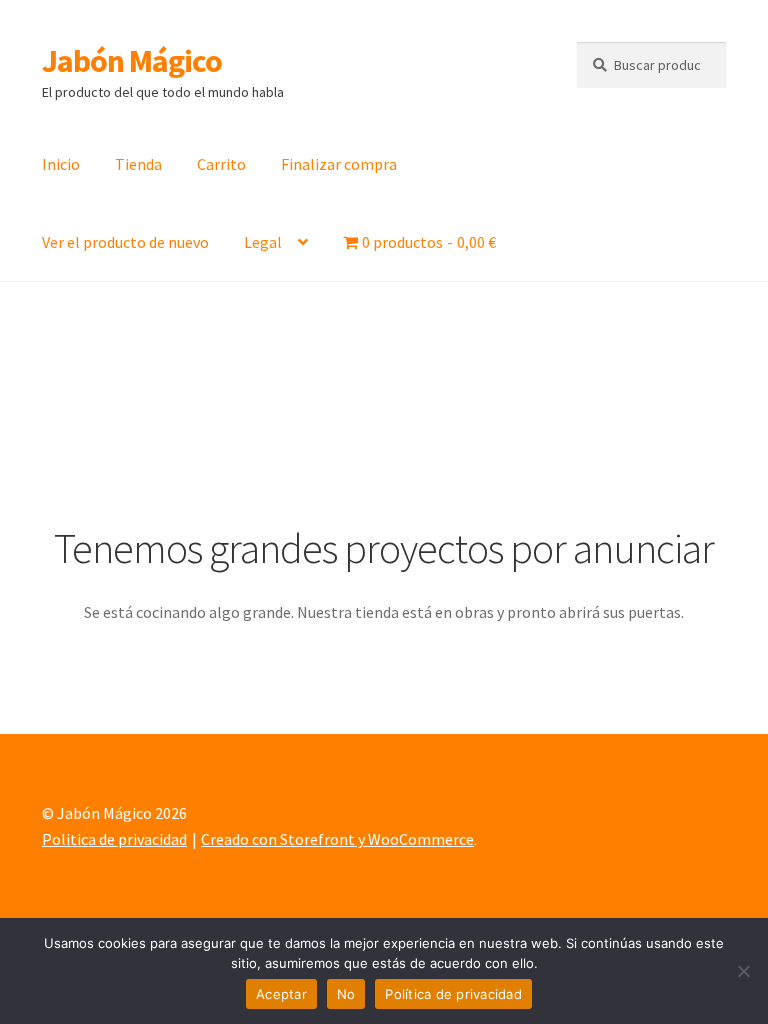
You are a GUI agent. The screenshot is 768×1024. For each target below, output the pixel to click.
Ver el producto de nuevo (125, 242)
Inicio (61, 164)
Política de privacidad (453, 994)
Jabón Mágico (132, 61)
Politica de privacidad (114, 839)
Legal (263, 242)
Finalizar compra (339, 164)
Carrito (221, 164)
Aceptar (281, 994)
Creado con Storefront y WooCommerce (337, 839)
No (346, 994)
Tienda (138, 164)
